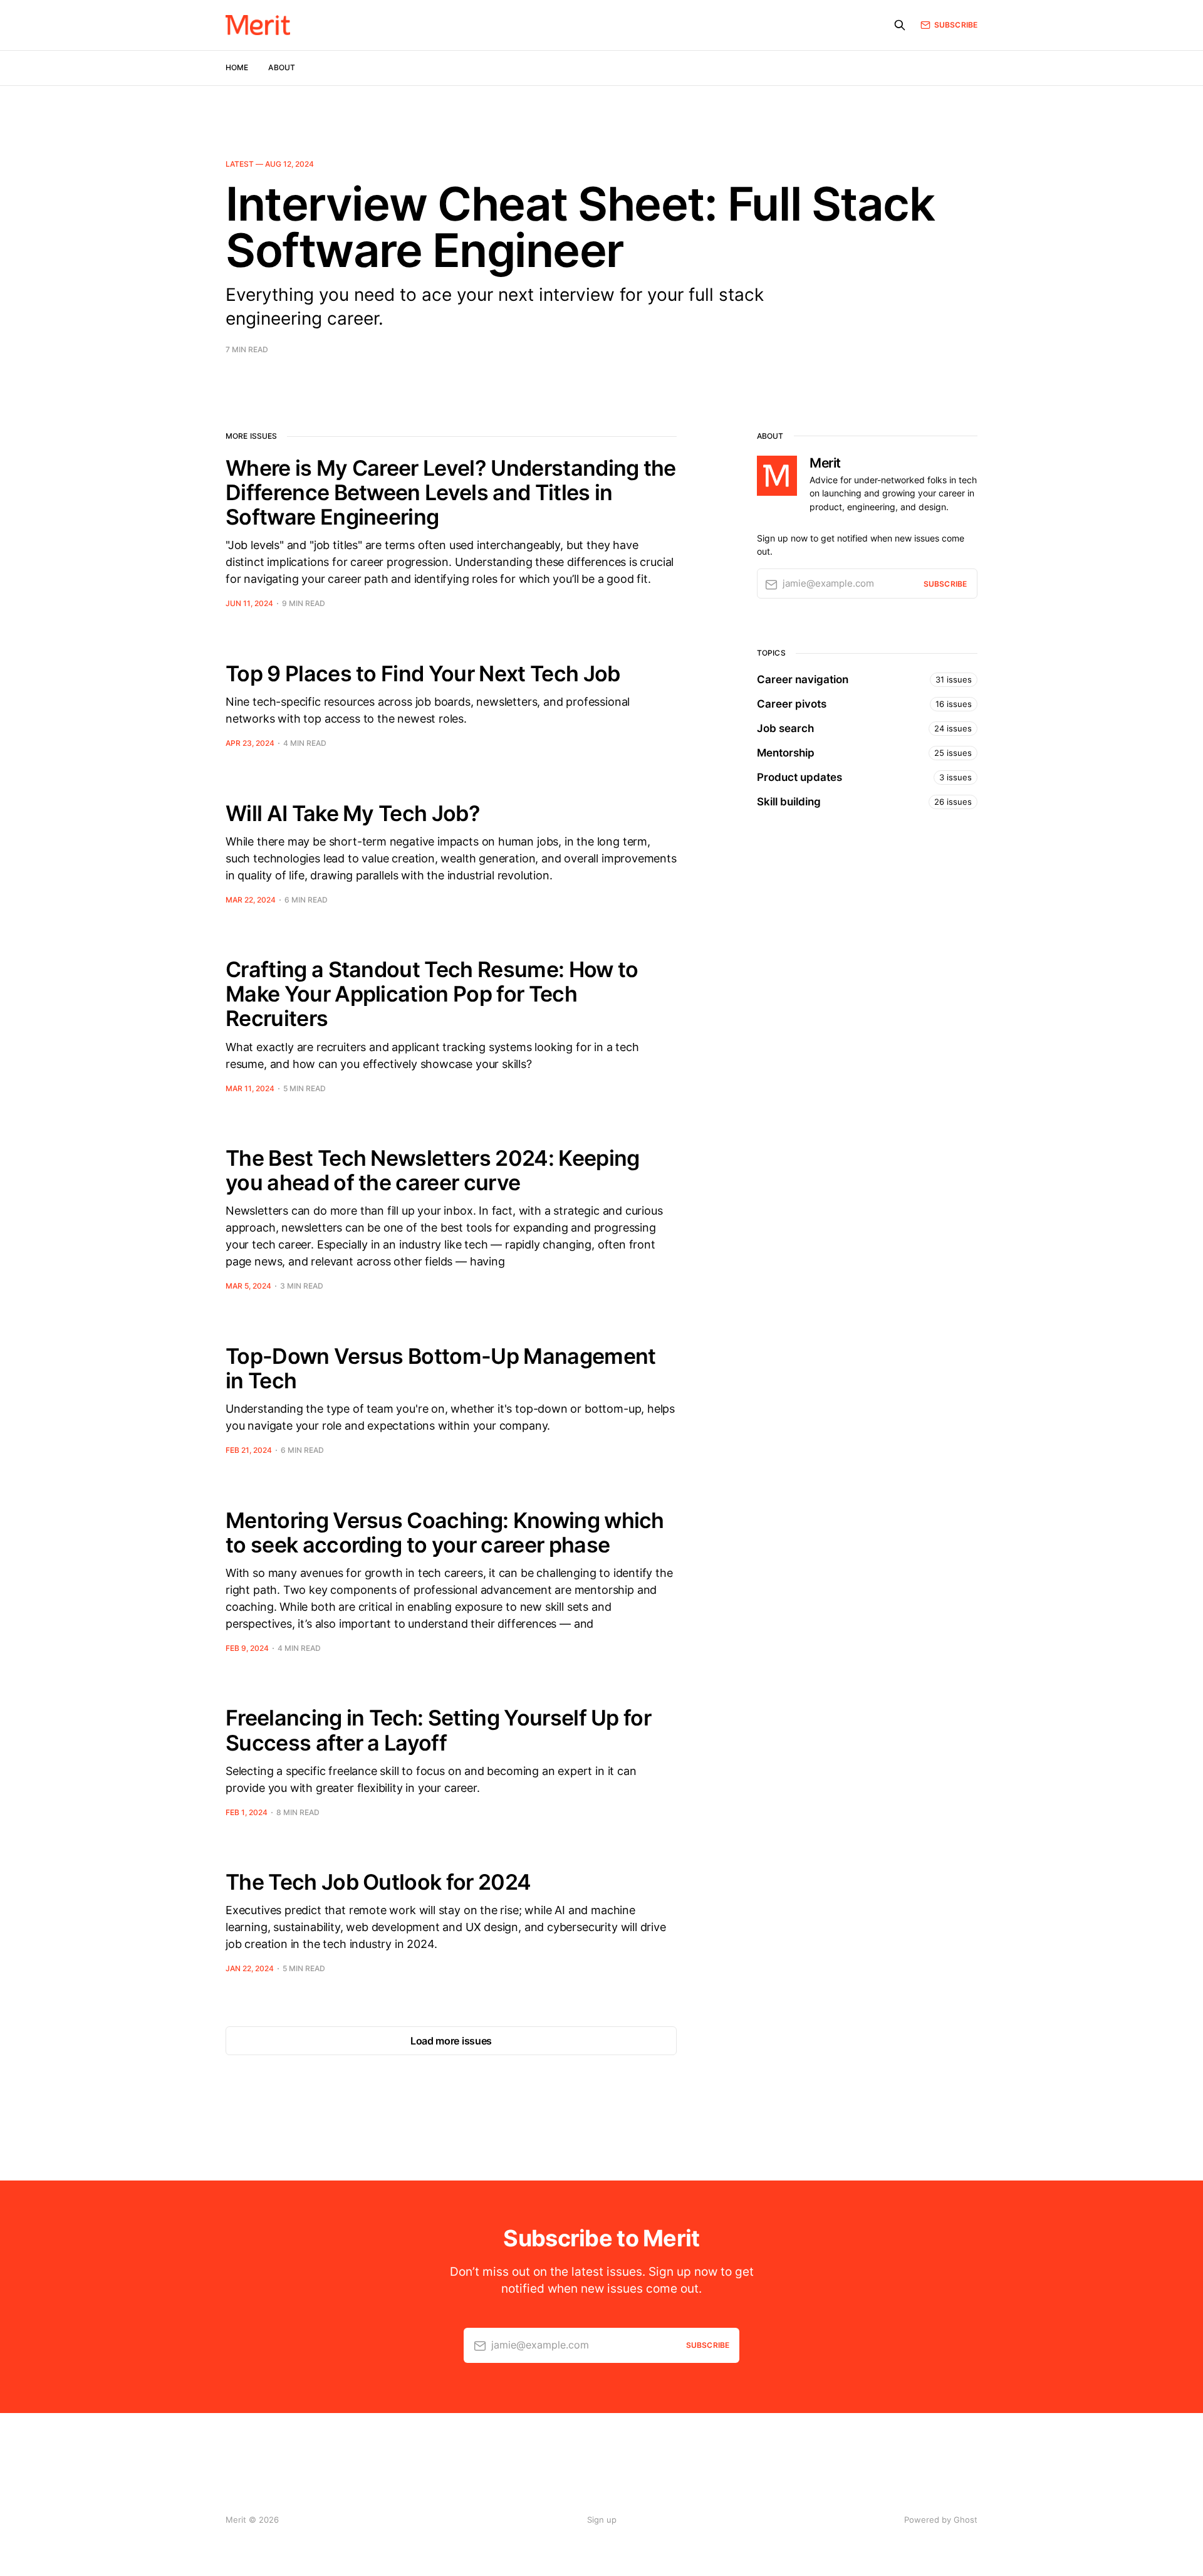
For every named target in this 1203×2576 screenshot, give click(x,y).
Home (237, 67)
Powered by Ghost (941, 2520)
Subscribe (956, 25)
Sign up (602, 2520)
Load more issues (451, 2041)
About (282, 67)
